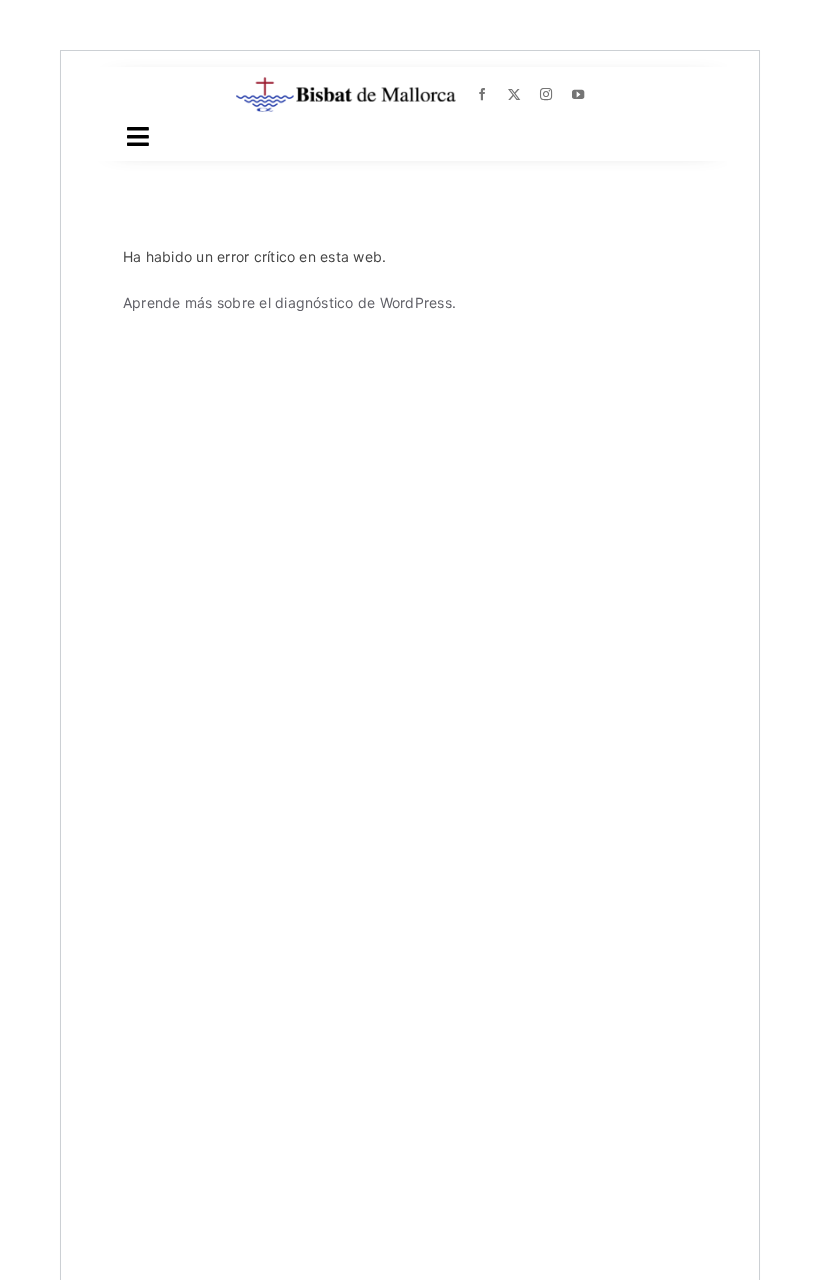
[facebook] (482, 95)
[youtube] (578, 95)
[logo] (346, 85)
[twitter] (514, 95)
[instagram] (546, 95)
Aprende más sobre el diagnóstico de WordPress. (289, 302)
